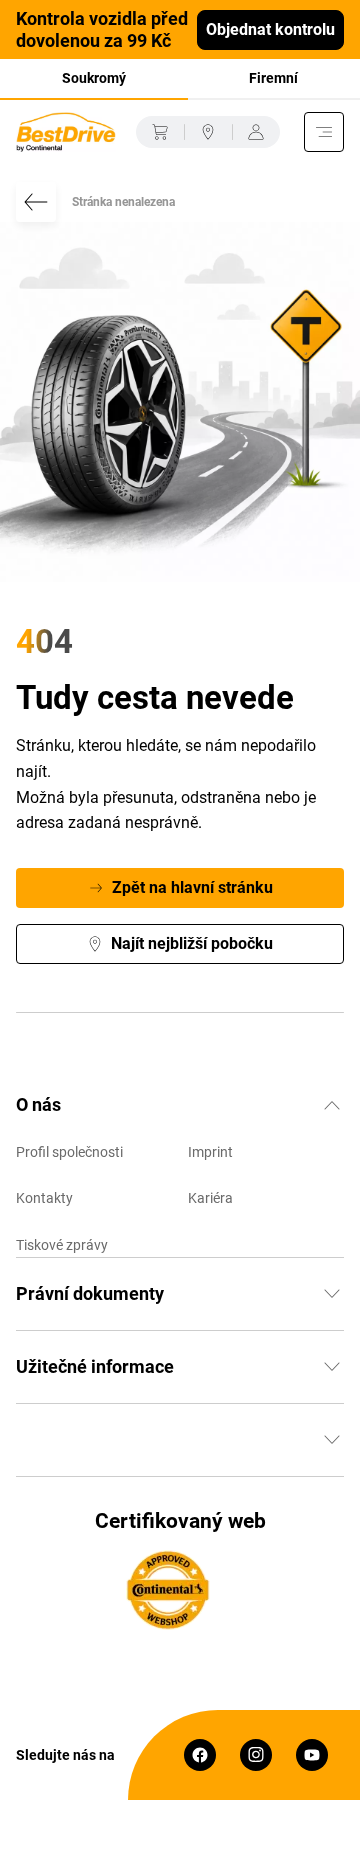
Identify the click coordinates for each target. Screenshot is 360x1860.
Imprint (210, 1152)
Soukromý (94, 78)
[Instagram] (256, 1755)
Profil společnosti (69, 1152)
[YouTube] (312, 1755)
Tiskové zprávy (62, 1245)
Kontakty (44, 1198)
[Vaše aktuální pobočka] (208, 132)
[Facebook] (200, 1755)
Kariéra (210, 1198)
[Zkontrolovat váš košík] (160, 132)
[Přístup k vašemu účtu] (256, 132)
